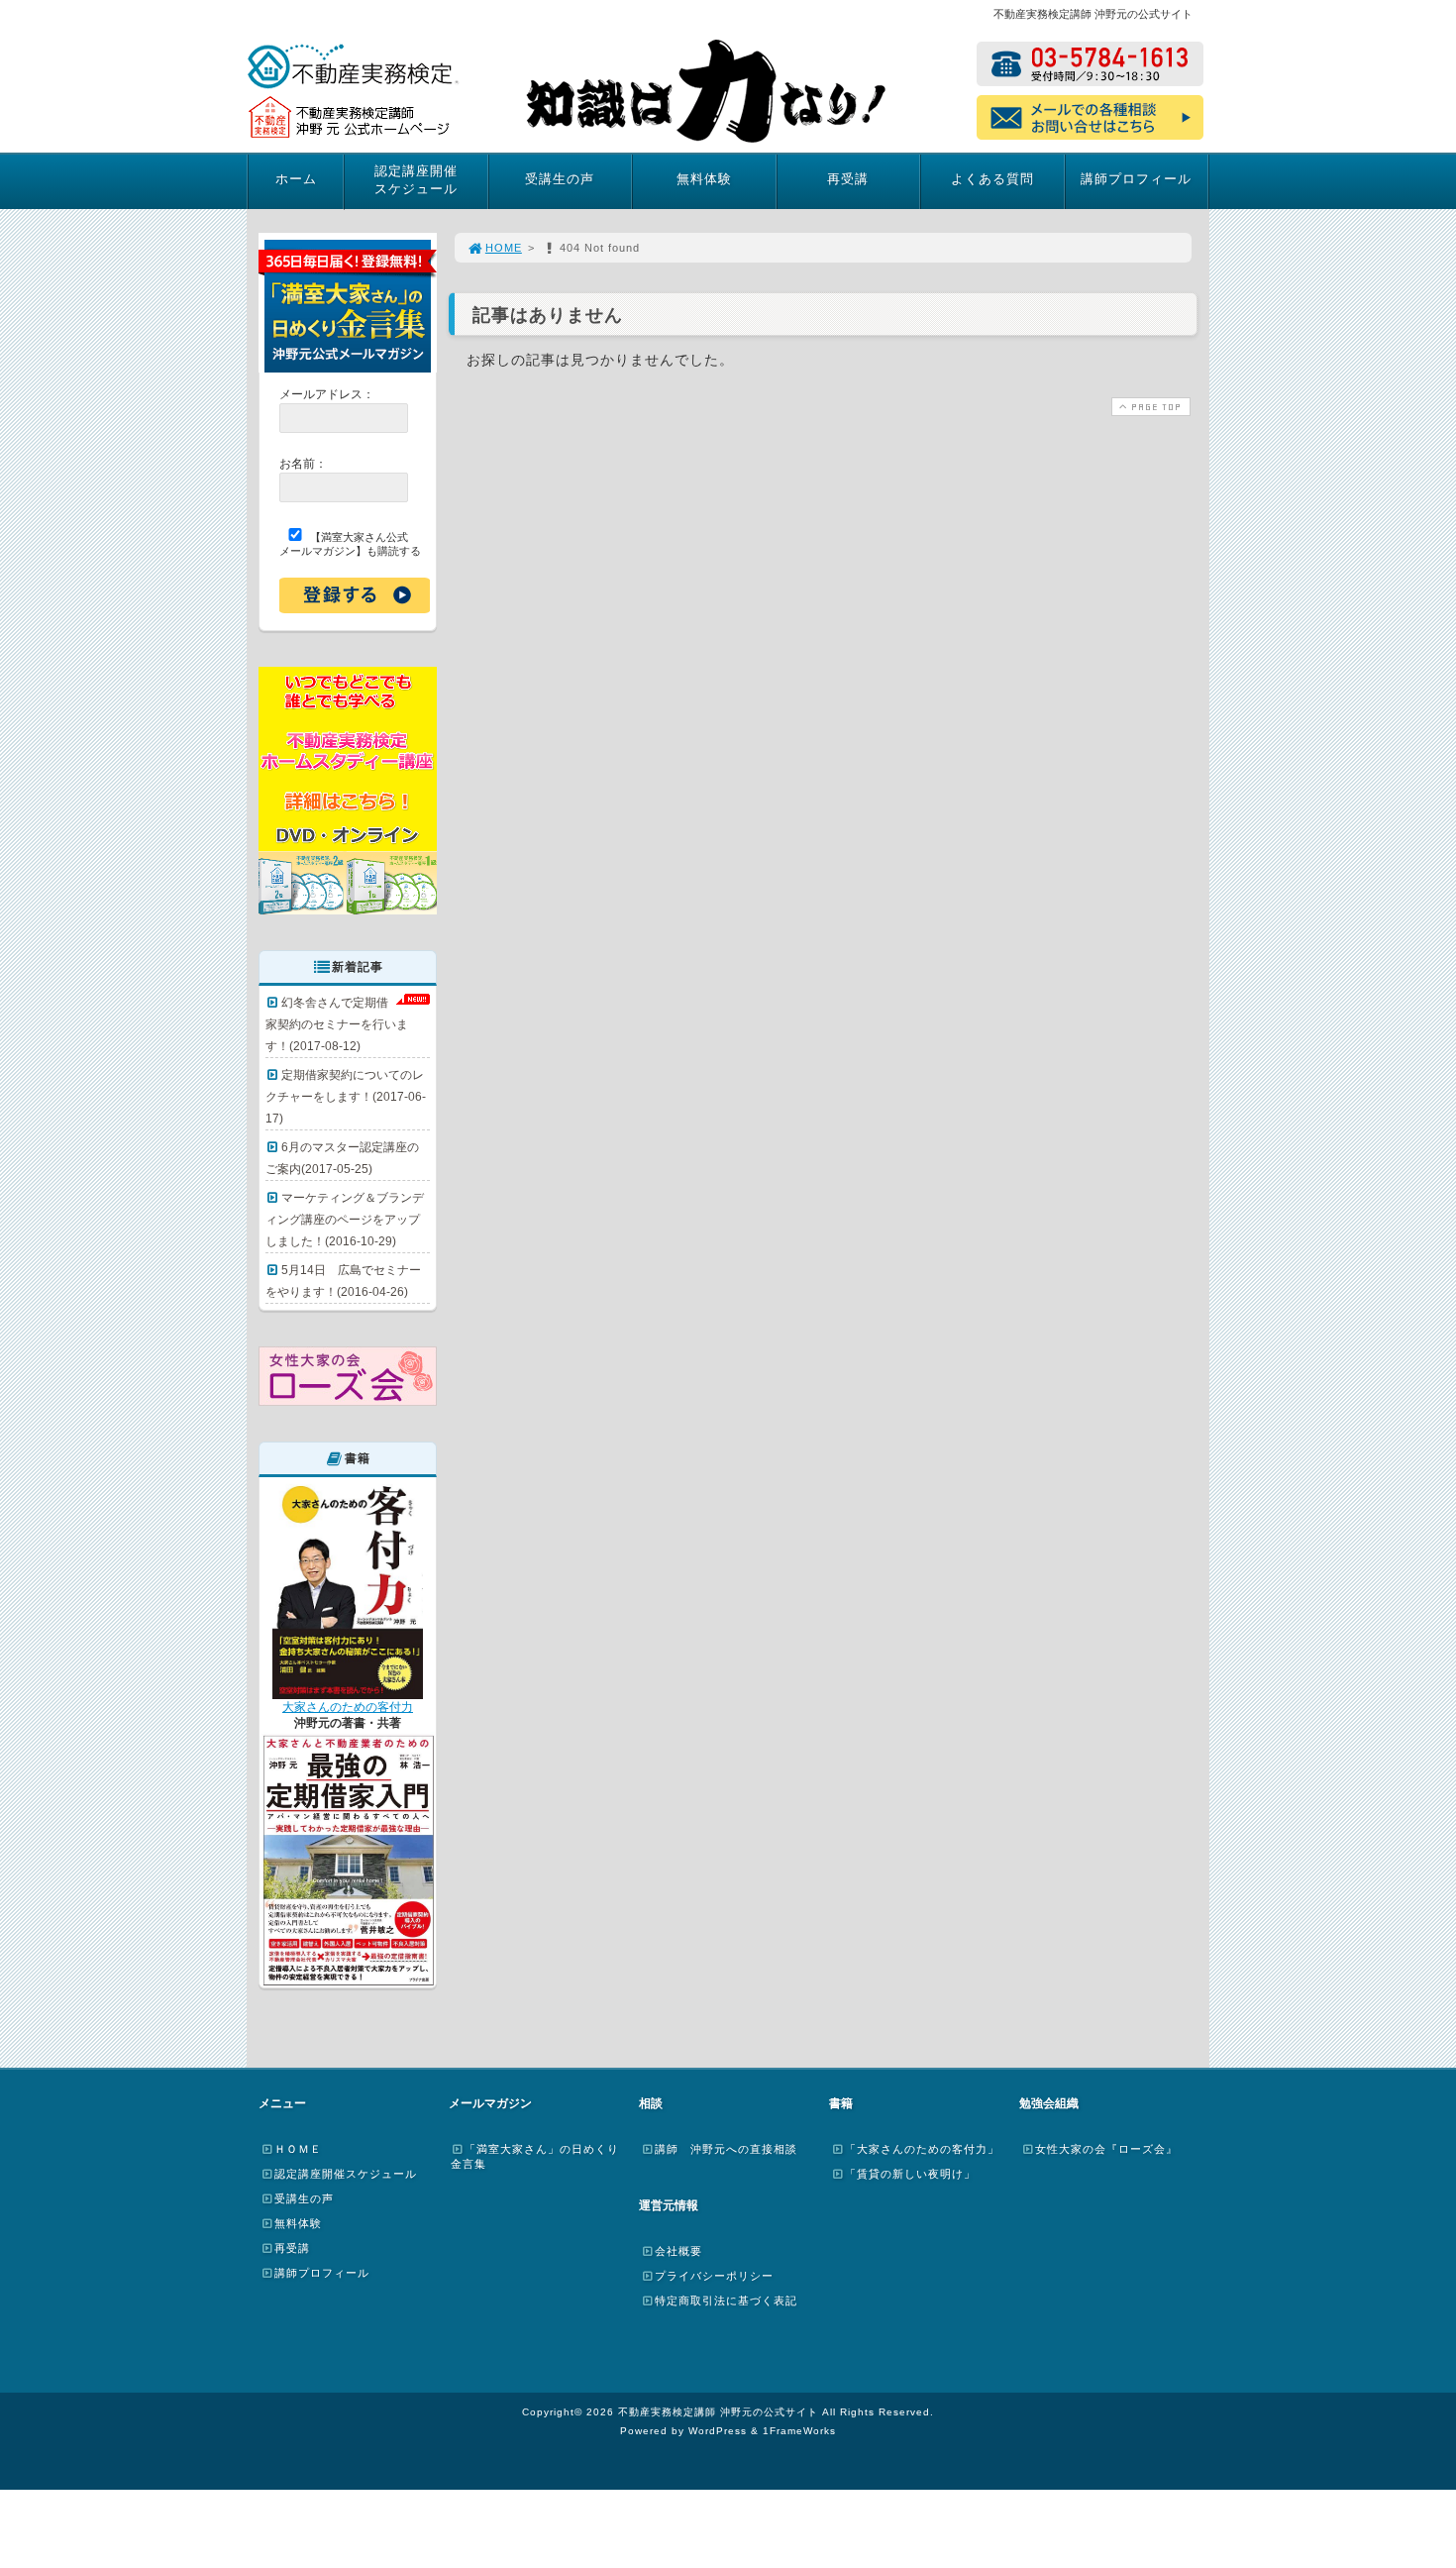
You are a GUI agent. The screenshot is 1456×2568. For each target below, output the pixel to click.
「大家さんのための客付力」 (922, 2149)
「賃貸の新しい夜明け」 (910, 2174)
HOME (504, 248)
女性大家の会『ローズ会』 (1106, 2149)
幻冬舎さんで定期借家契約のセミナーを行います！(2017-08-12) (337, 1024)
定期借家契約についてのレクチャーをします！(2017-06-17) (346, 1097)
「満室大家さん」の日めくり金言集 (535, 2156)
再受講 (848, 179)
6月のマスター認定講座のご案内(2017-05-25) (342, 1158)
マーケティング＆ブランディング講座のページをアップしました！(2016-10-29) (345, 1220)
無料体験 (704, 179)
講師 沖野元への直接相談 (726, 2149)
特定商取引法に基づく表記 (726, 2300)
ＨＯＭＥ (298, 2149)
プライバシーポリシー (714, 2276)
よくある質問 (992, 179)
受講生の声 (560, 179)
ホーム (296, 179)
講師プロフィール (1136, 179)
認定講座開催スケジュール (416, 180)
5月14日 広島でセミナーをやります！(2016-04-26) (343, 1281)
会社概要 (678, 2251)
